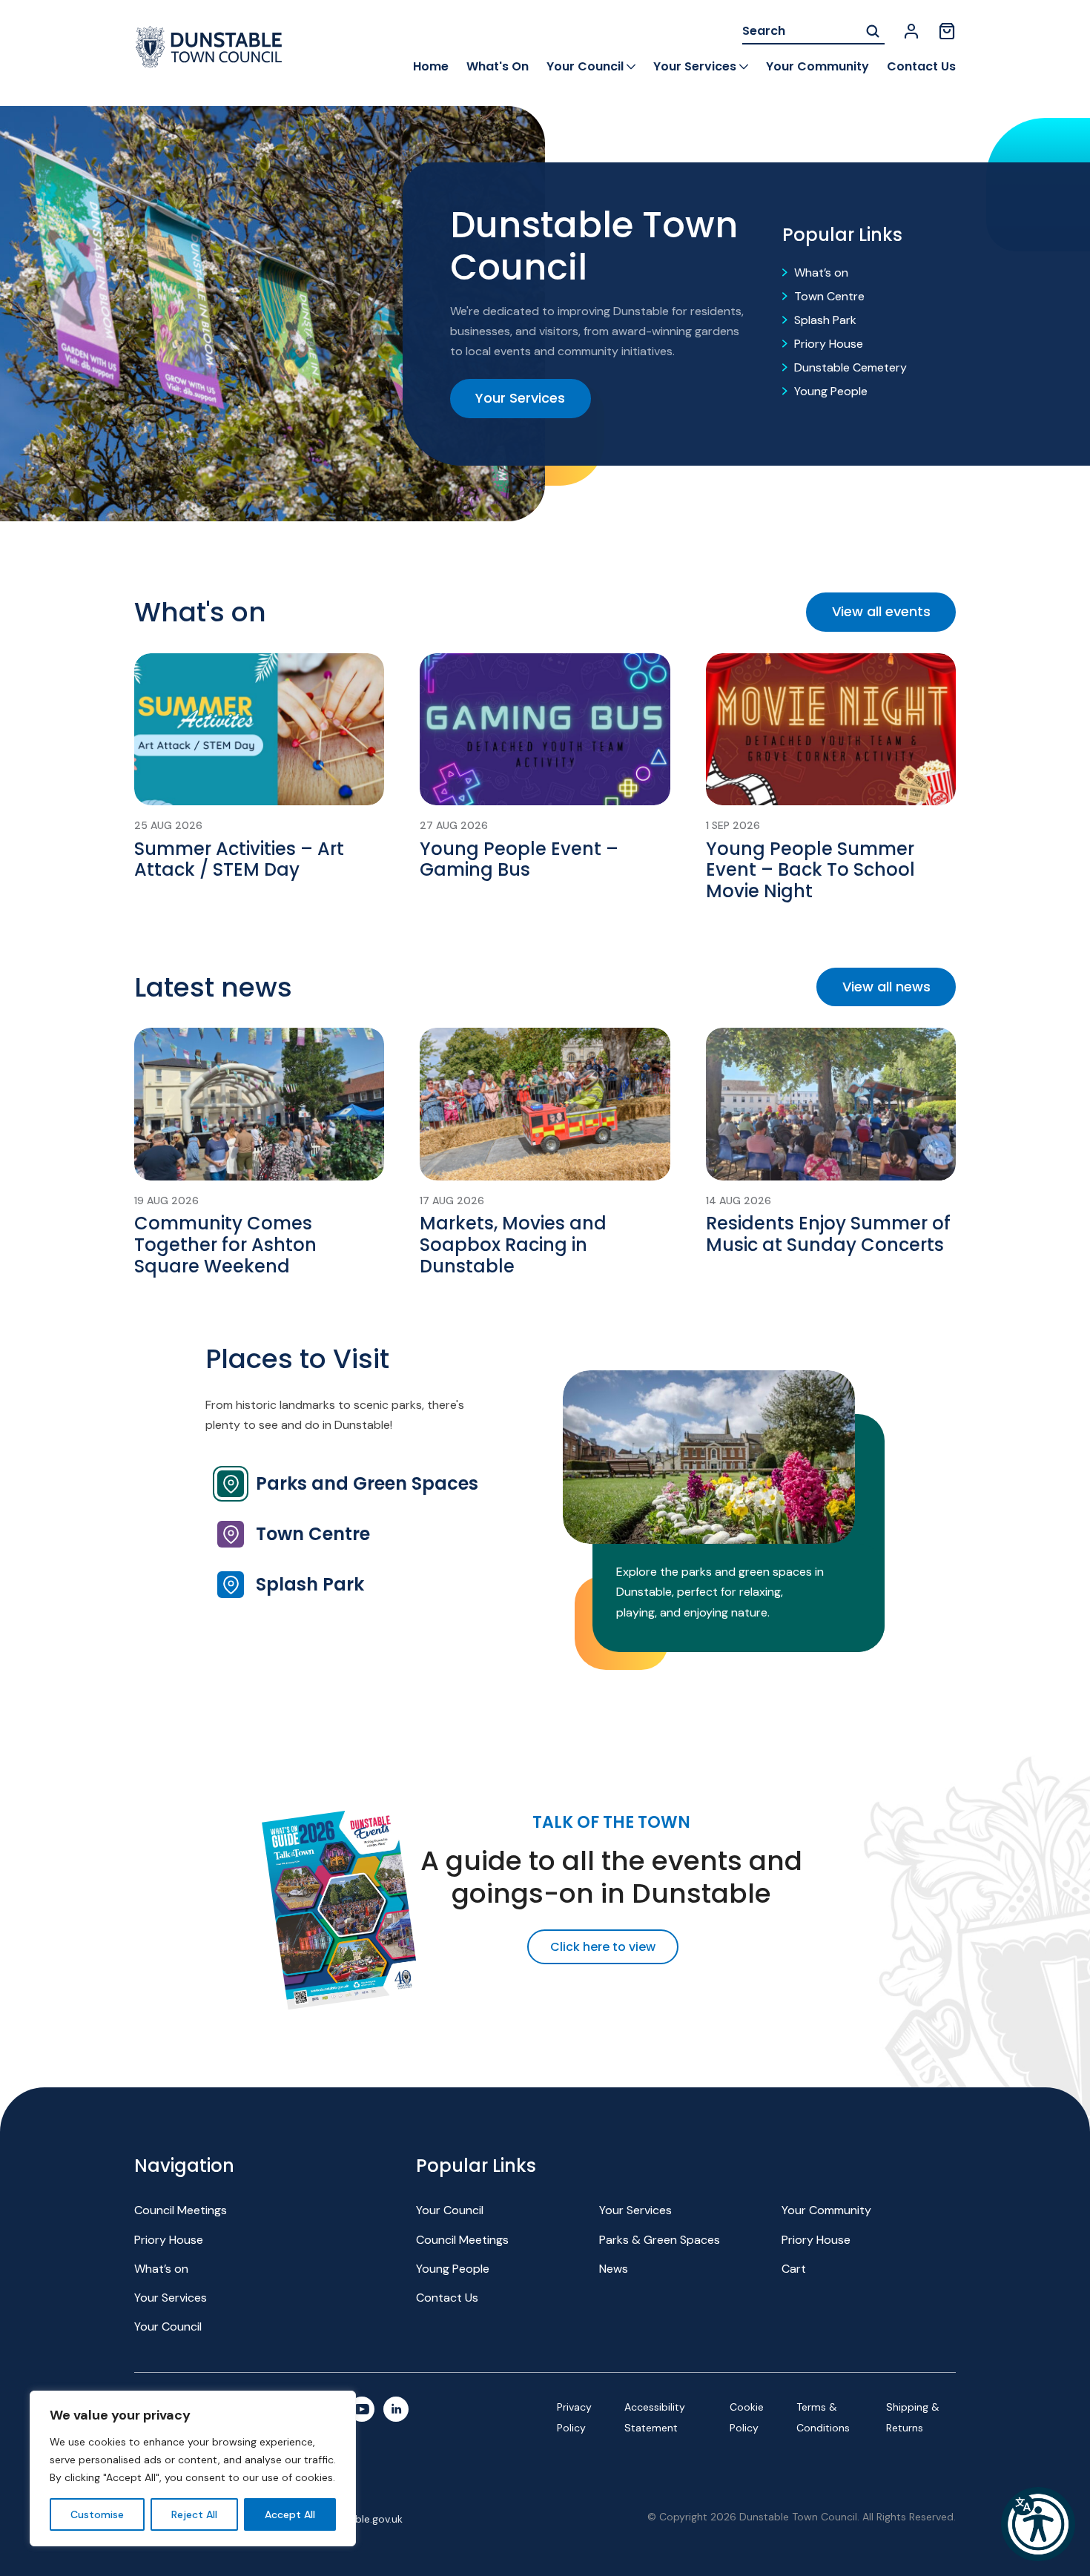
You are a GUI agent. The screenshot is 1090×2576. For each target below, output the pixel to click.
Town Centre (829, 296)
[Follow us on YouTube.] (362, 2409)
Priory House (829, 344)
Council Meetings (181, 2210)
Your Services (695, 66)
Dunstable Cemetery (850, 367)
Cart (794, 2269)
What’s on (821, 273)
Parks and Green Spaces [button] (367, 1483)
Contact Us (921, 66)
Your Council (585, 66)
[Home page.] (208, 47)
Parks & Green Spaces (660, 2240)
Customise (97, 2514)
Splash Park (825, 320)
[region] (193, 2468)
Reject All (194, 2514)
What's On (498, 66)
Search (873, 32)
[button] (1038, 2524)
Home (431, 66)
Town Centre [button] (313, 1534)
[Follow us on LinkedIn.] (396, 2409)
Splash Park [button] (310, 1584)
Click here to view (603, 1947)
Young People (831, 391)
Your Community (817, 66)
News (614, 2269)
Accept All (290, 2514)
